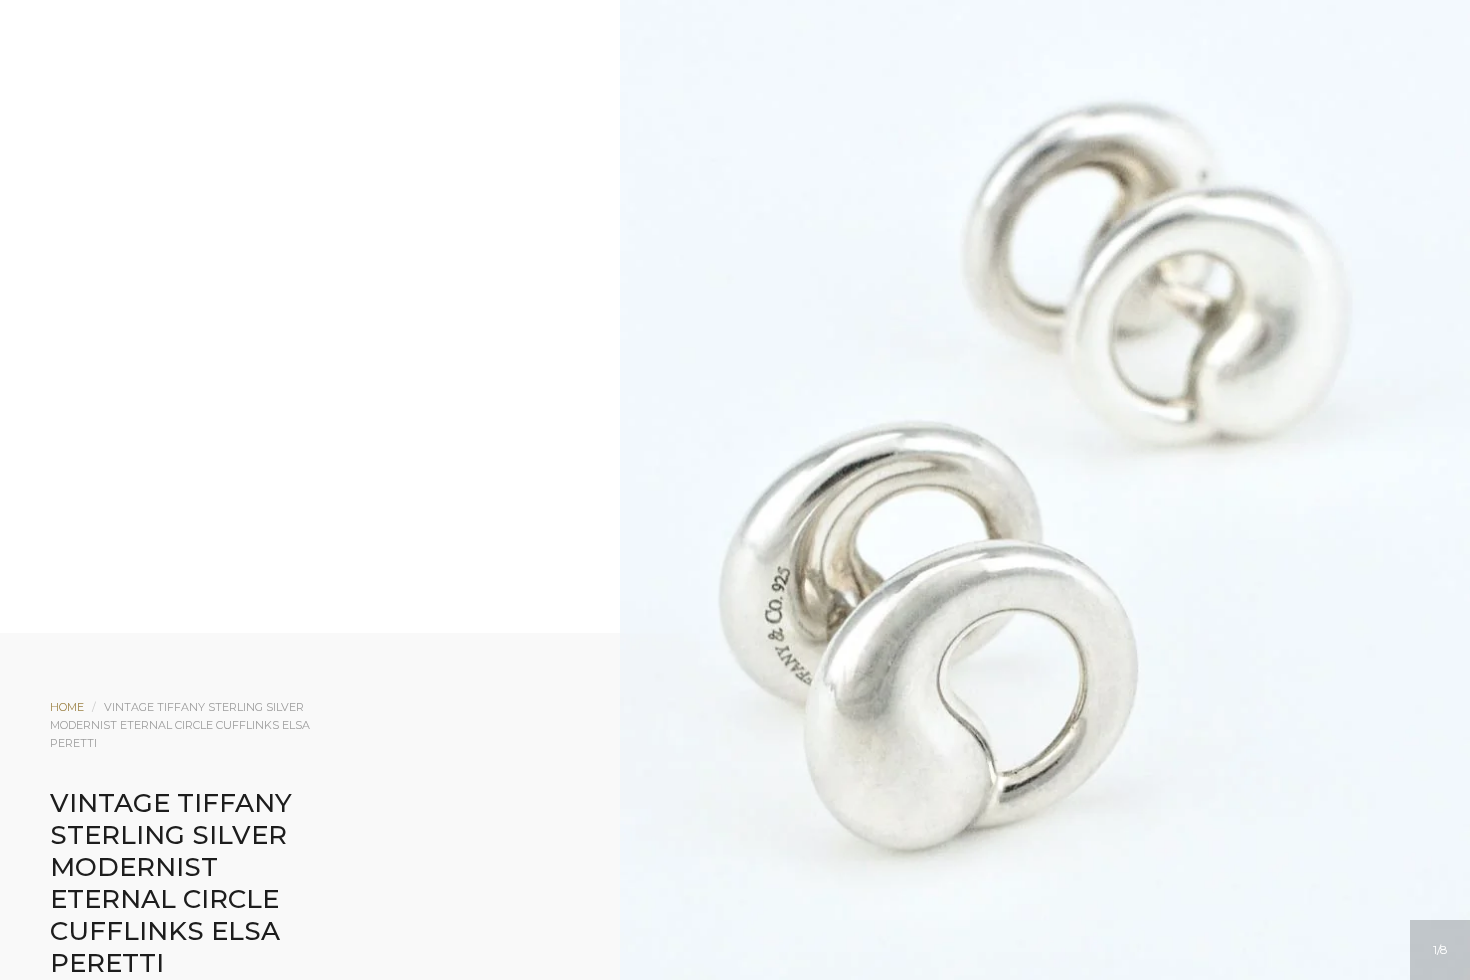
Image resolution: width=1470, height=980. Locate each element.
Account (708, 177)
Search (762, 177)
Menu (654, 177)
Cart (816, 177)
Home (67, 707)
